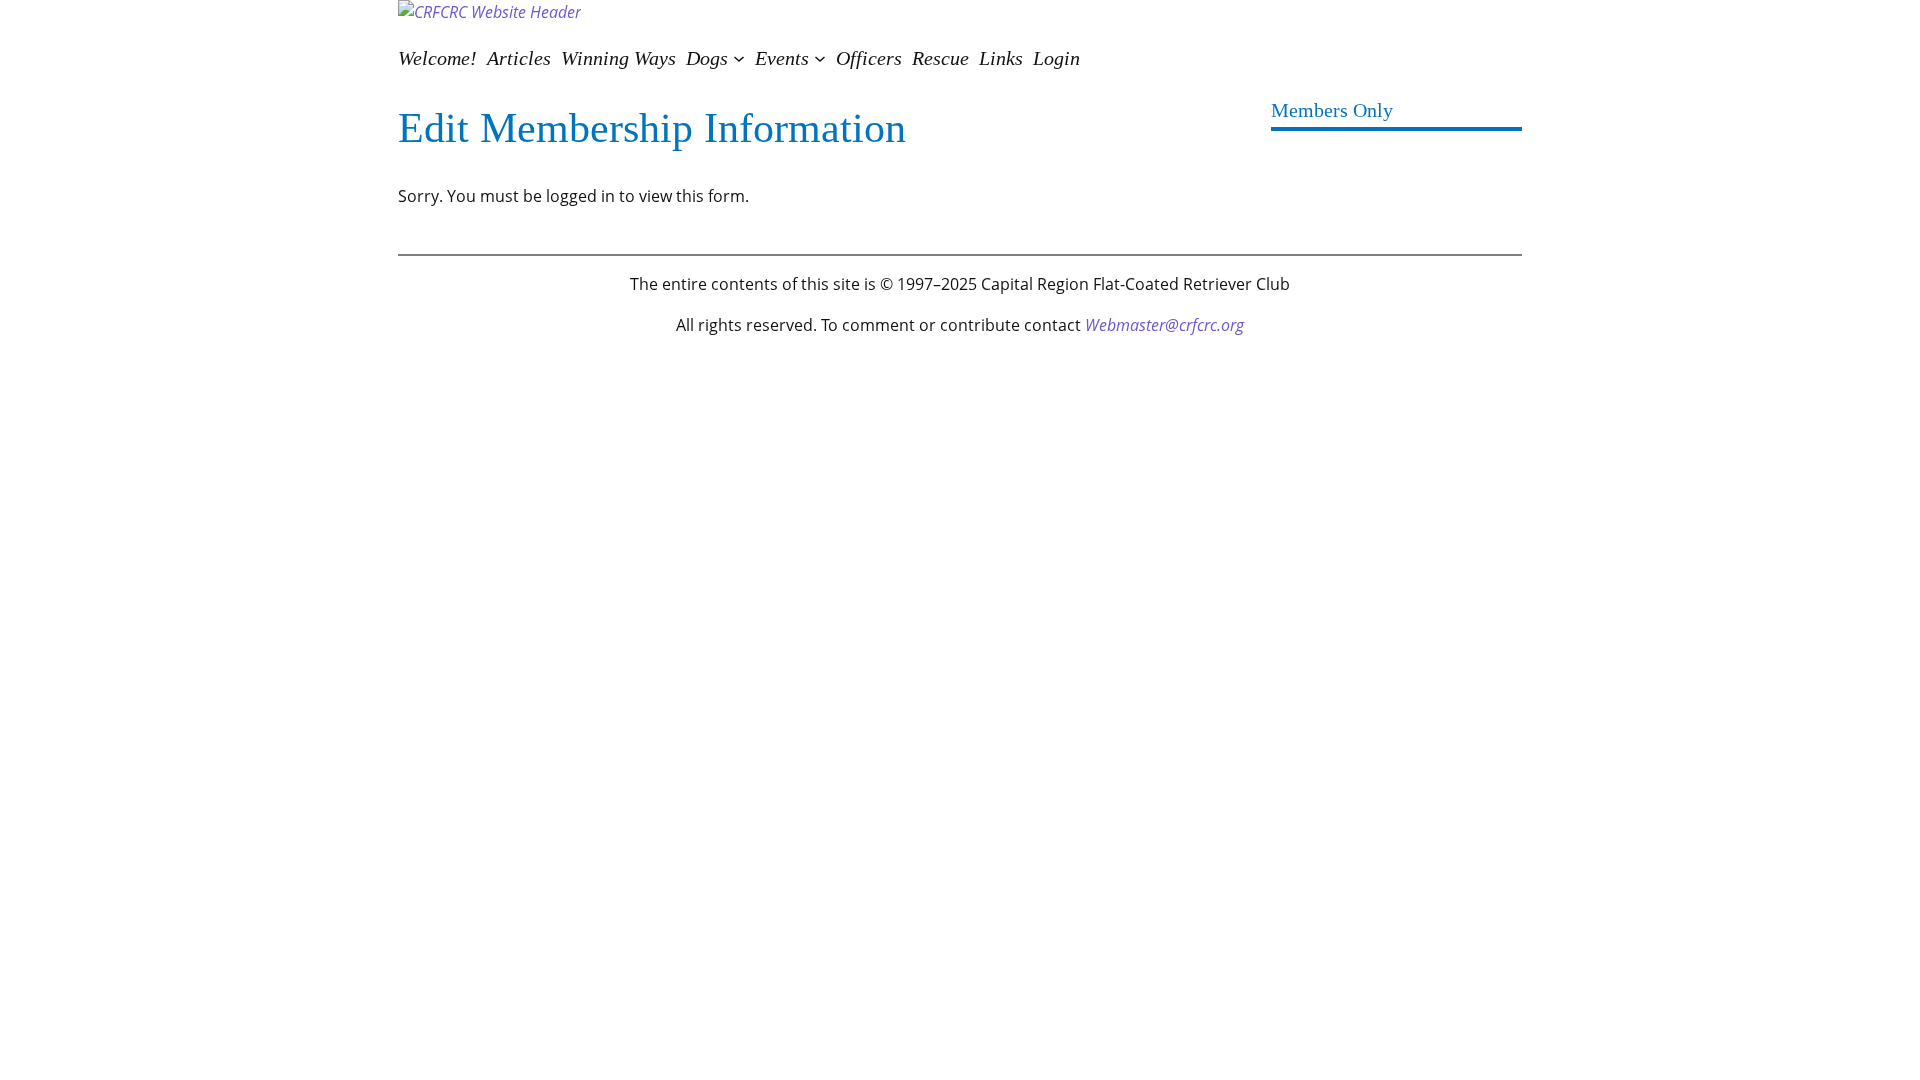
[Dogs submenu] (739, 58)
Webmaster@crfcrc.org (1164, 325)
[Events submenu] (820, 58)
